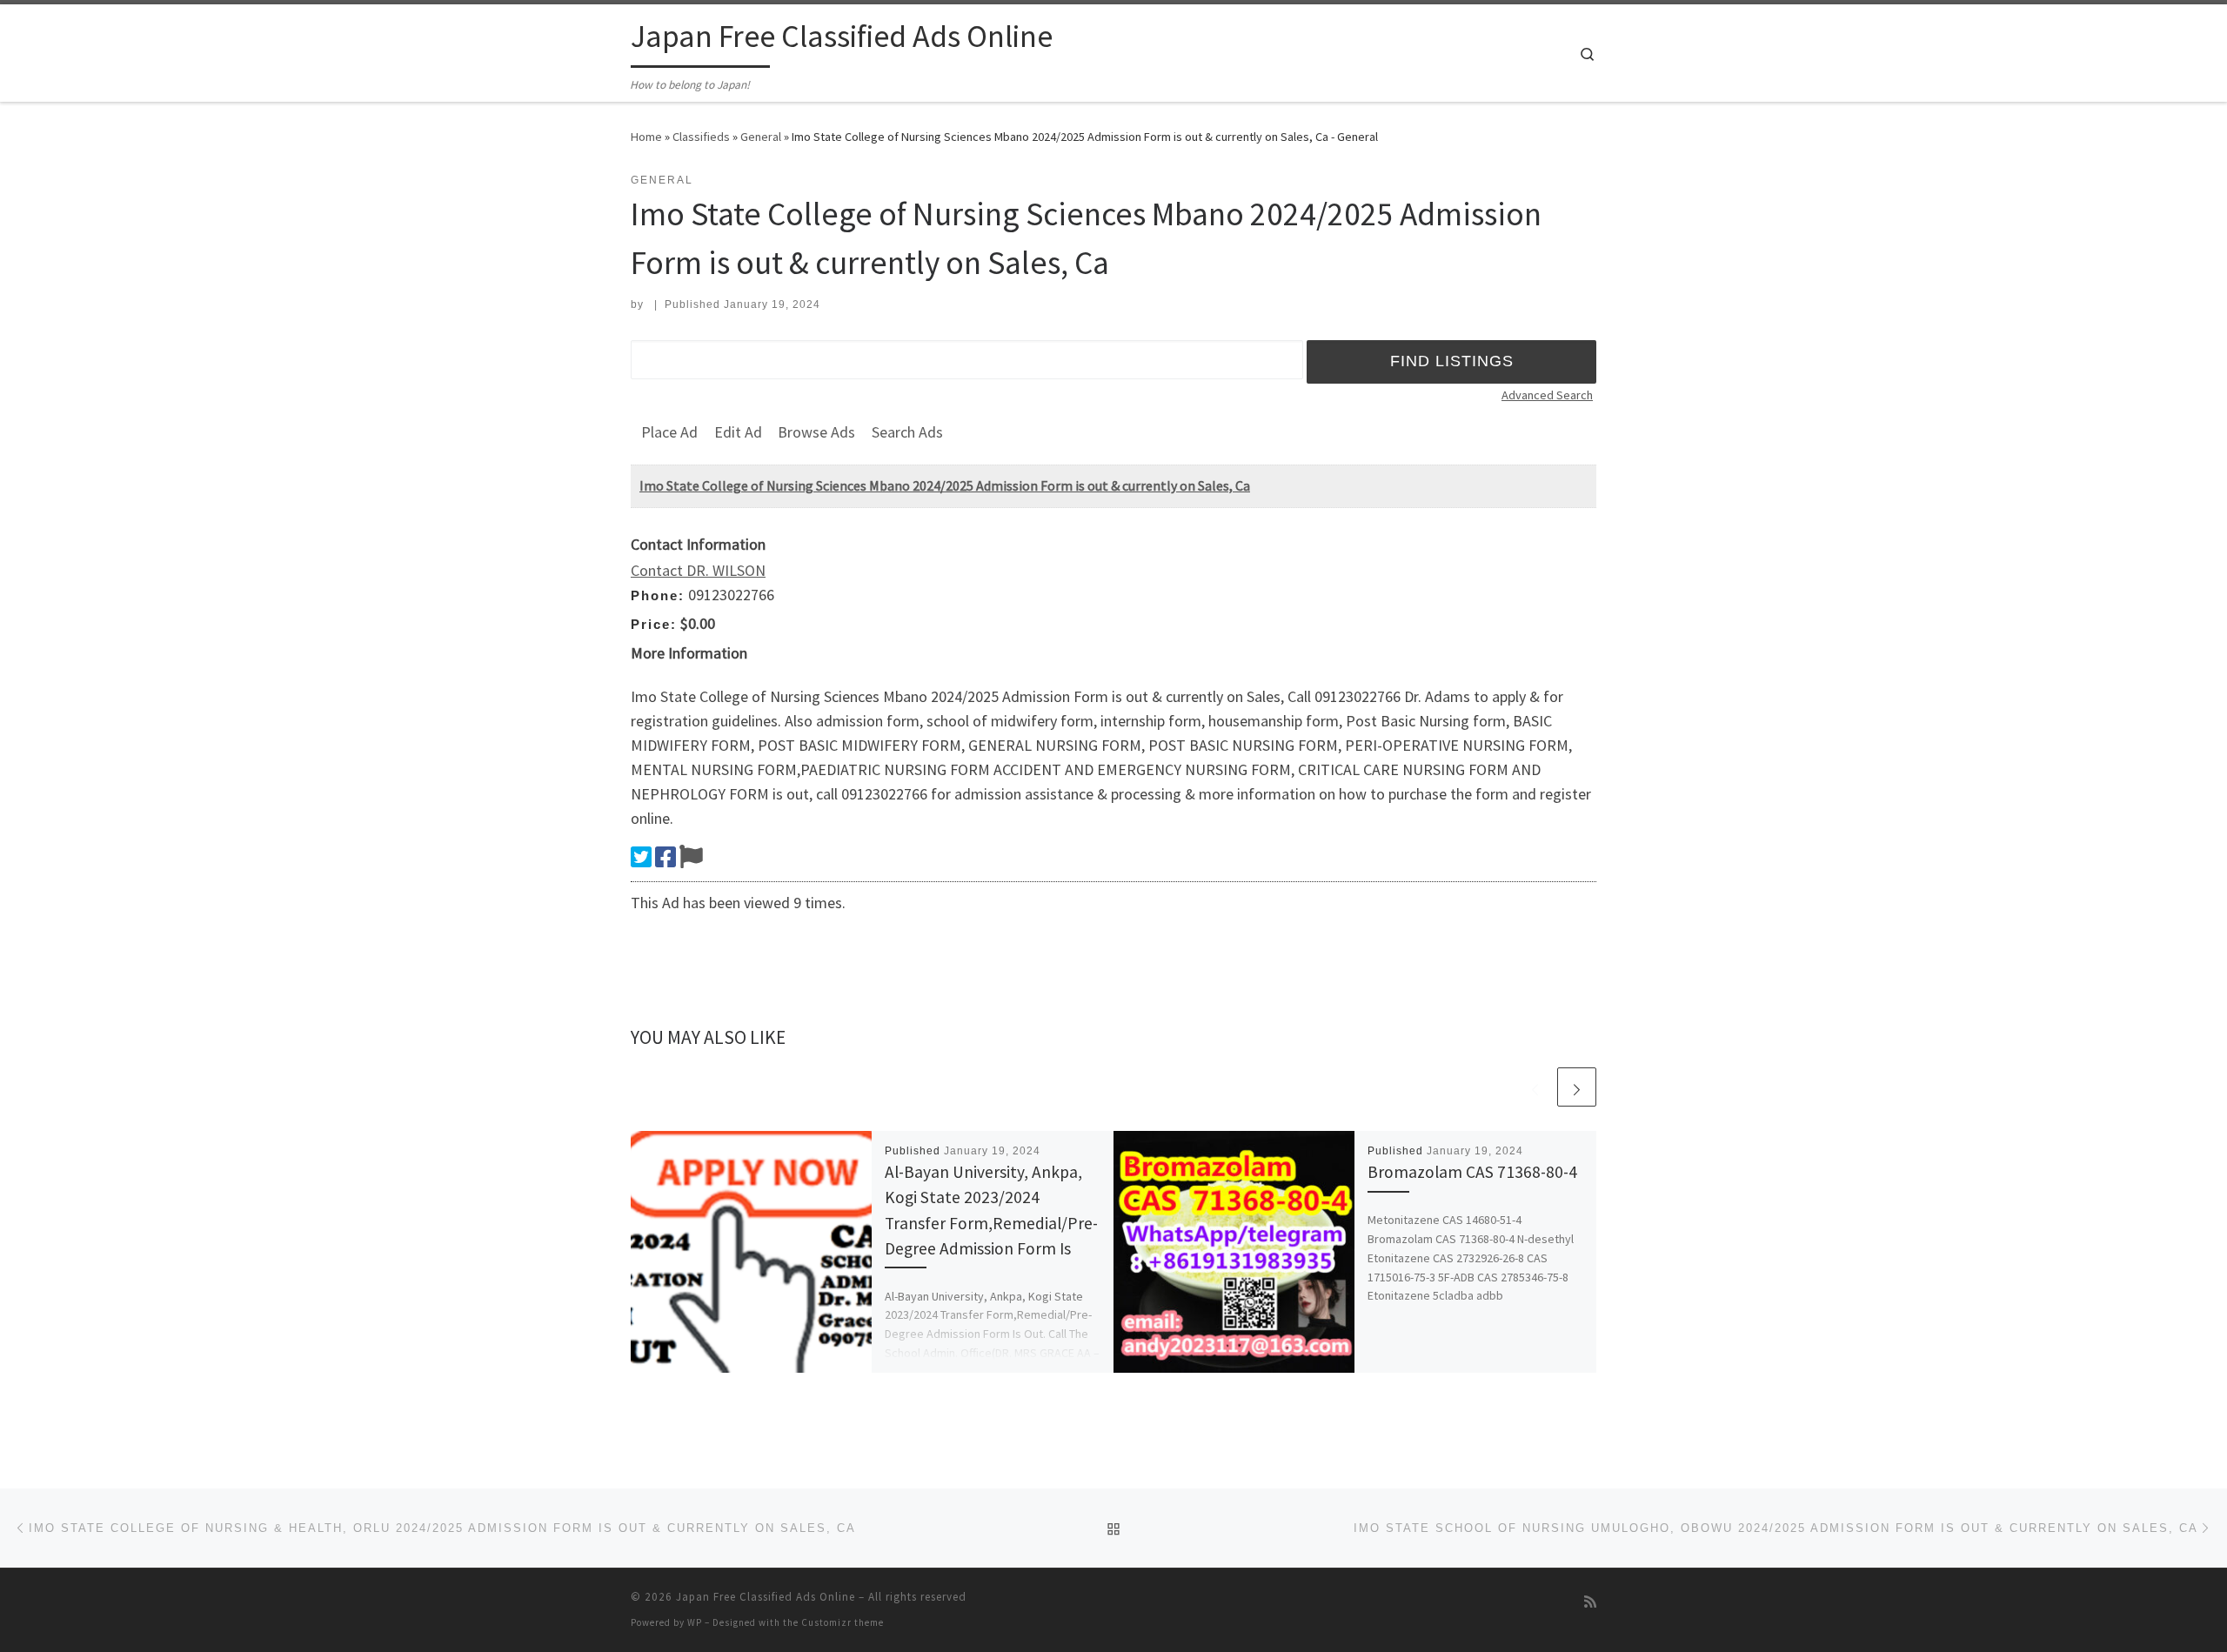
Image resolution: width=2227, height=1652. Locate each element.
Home (646, 137)
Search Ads (907, 432)
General (761, 137)
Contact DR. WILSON (698, 570)
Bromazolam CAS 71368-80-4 (1472, 1172)
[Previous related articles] (1535, 1087)
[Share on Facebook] (665, 857)
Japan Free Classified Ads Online (766, 1597)
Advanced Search (1547, 395)
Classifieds (701, 137)
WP (695, 1622)
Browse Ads (816, 432)
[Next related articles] (1577, 1087)
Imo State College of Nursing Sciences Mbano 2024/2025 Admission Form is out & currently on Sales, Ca (945, 485)
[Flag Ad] (691, 857)
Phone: (658, 595)
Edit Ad (738, 432)
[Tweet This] (641, 857)
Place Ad (669, 432)
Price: (654, 624)
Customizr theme (843, 1622)
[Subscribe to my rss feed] (1590, 1602)
